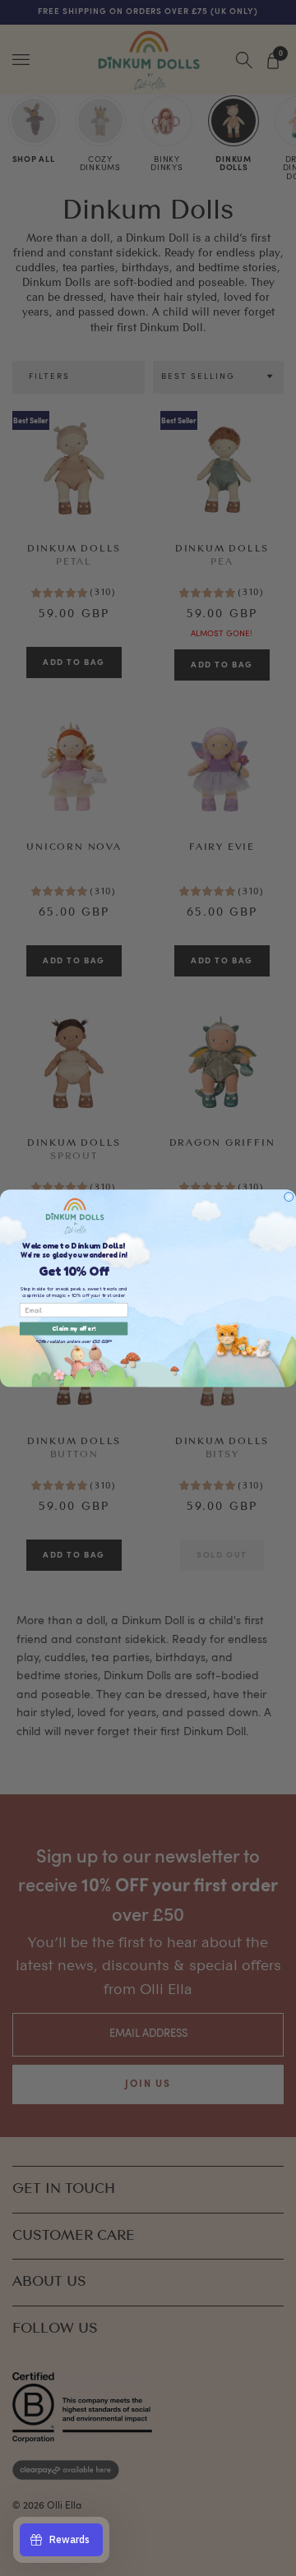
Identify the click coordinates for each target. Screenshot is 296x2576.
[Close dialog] (289, 1196)
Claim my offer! (74, 1329)
